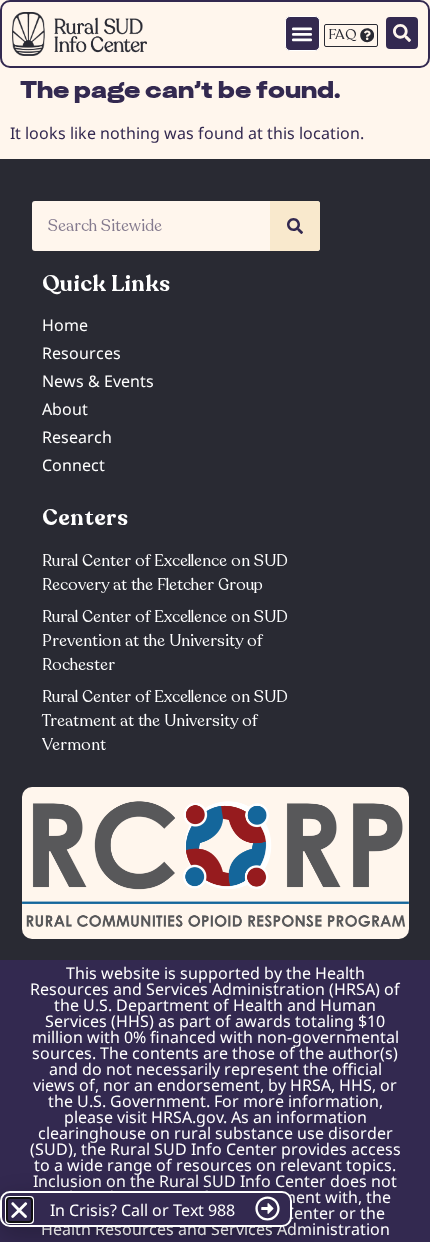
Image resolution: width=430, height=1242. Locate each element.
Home (65, 325)
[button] (302, 33)
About (65, 409)
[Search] (295, 226)
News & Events (98, 381)
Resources (81, 353)
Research (77, 437)
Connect (73, 465)
